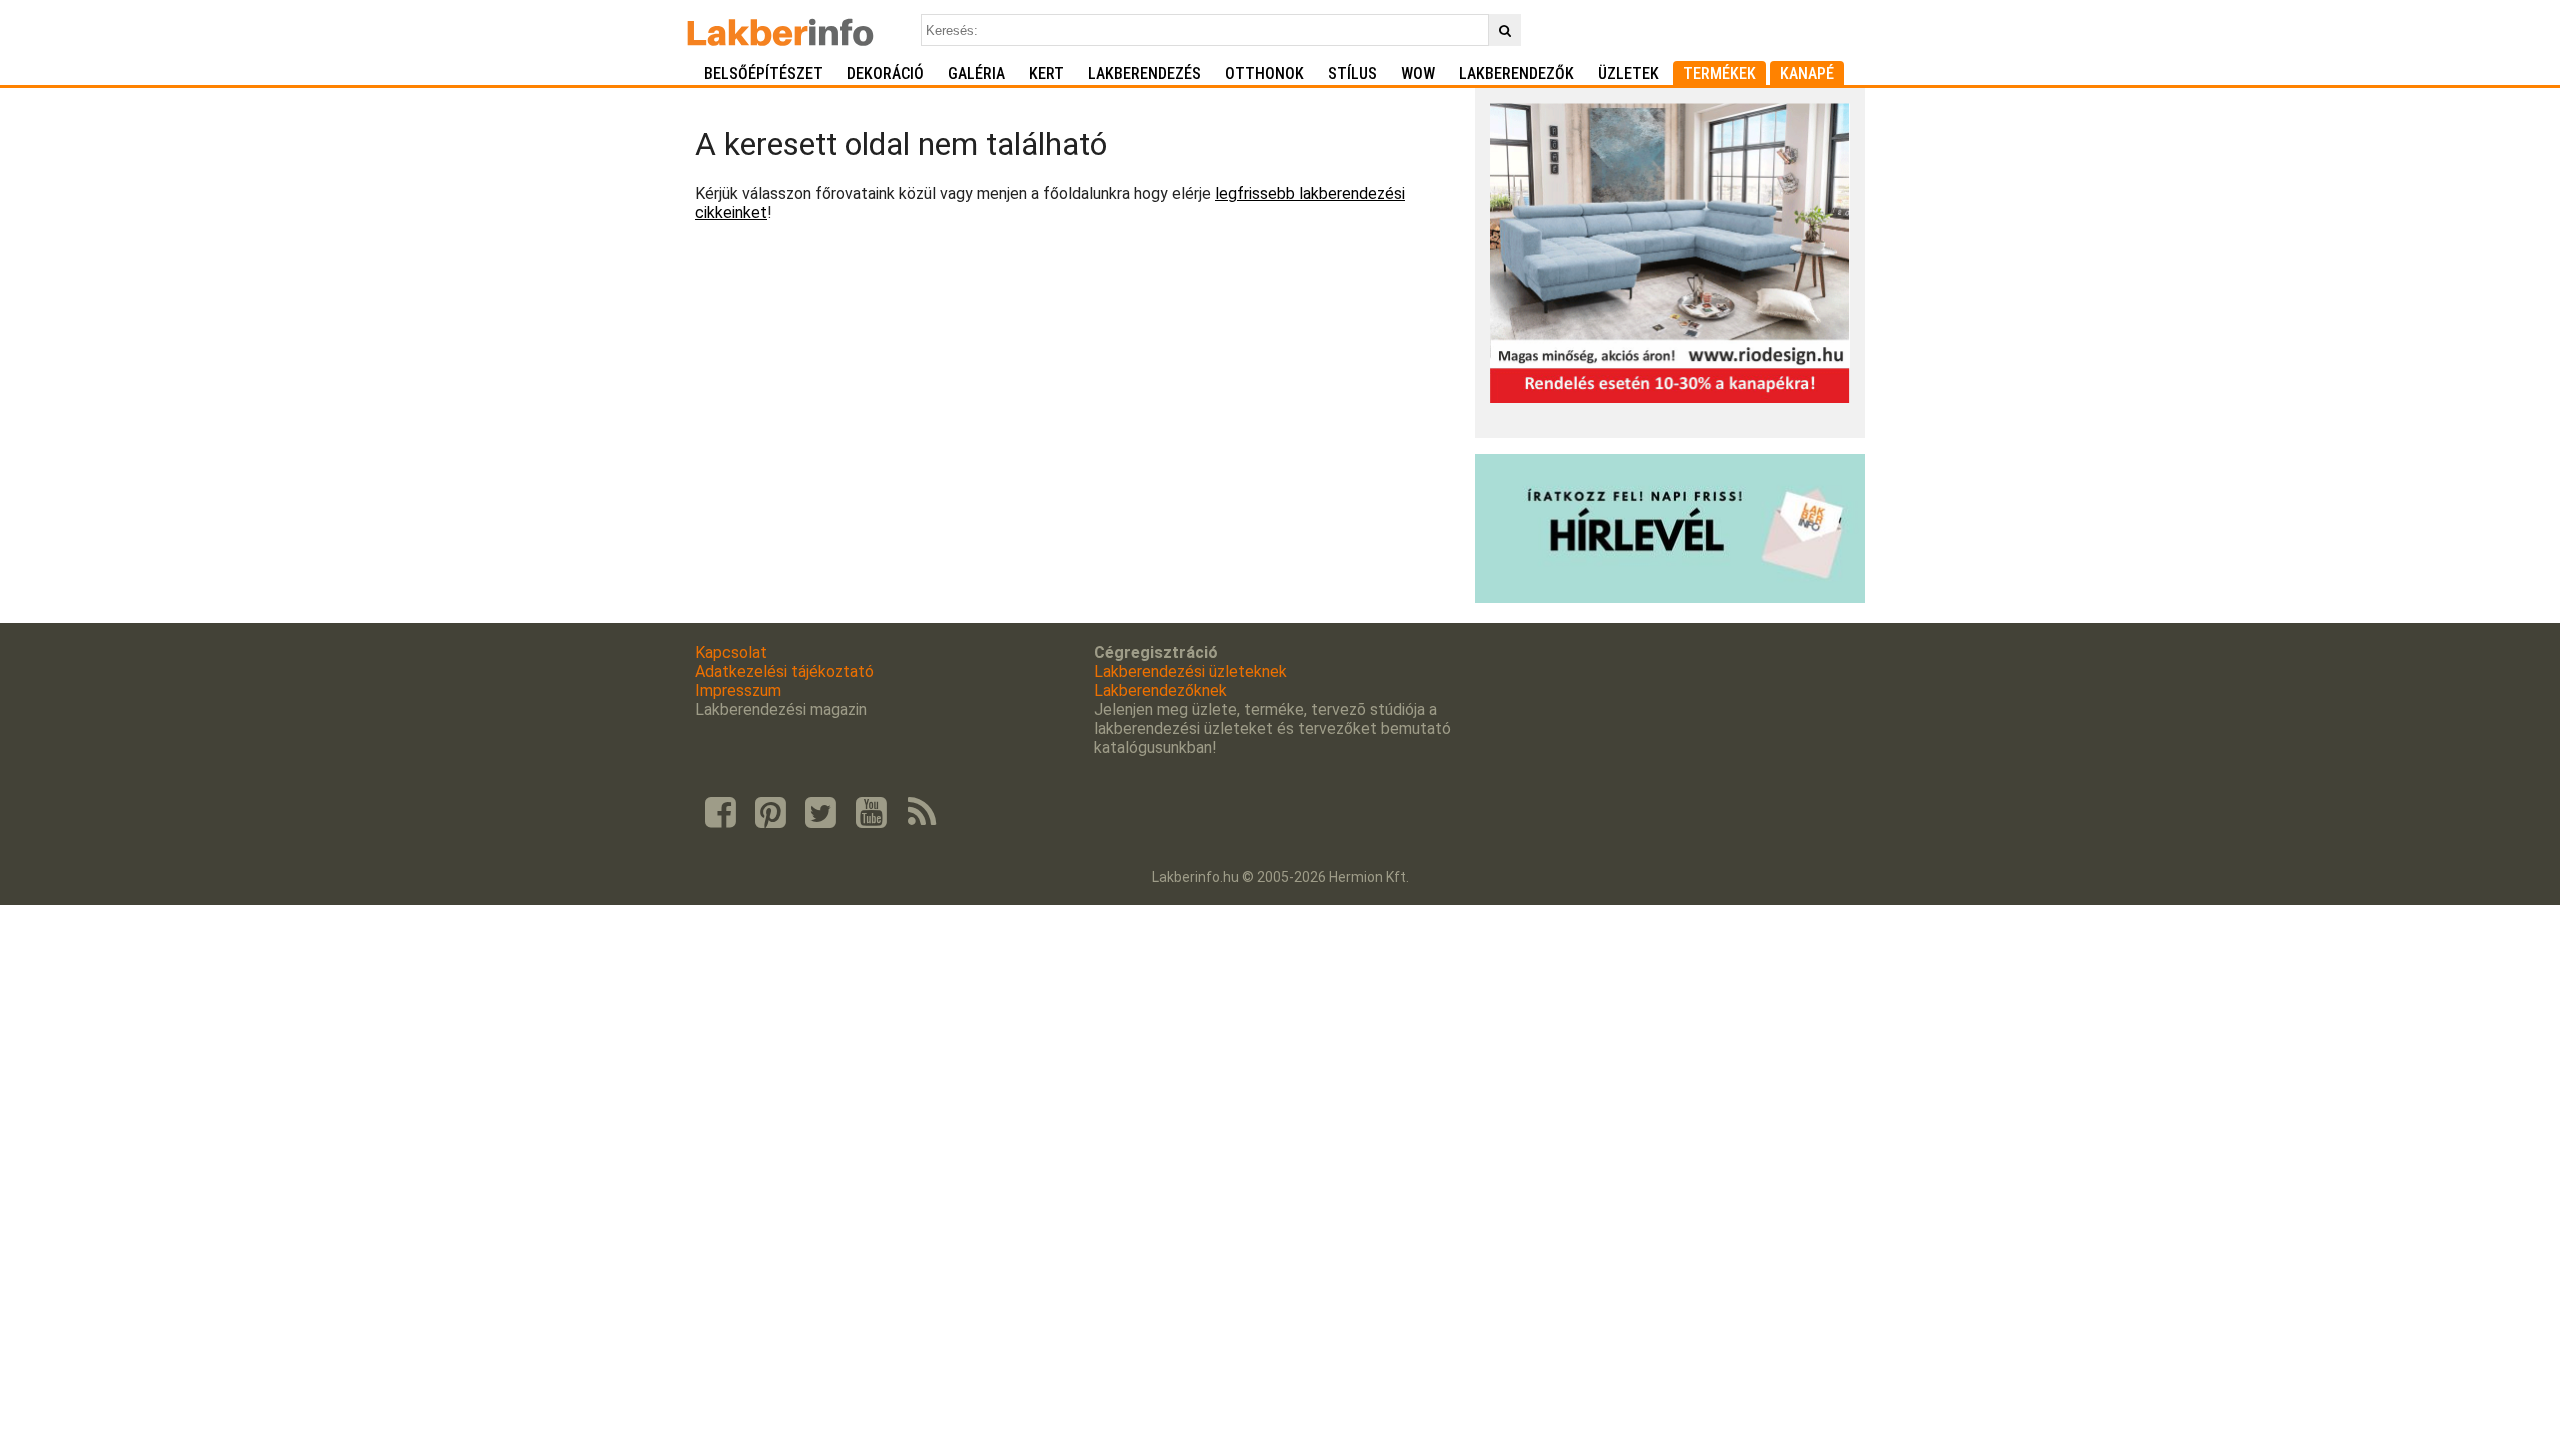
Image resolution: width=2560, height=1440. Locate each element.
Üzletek (1628, 73)
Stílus (1352, 73)
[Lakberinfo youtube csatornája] (871, 813)
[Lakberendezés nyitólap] (780, 30)
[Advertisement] (1077, 378)
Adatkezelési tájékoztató (784, 671)
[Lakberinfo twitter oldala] (821, 813)
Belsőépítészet (763, 73)
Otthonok (1264, 73)
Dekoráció (885, 73)
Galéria (976, 73)
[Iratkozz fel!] (1670, 597)
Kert (1046, 73)
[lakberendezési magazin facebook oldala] (720, 813)
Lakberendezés (1144, 73)
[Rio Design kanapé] (1670, 397)
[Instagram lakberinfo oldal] (770, 813)
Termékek (1719, 73)
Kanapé (1807, 73)
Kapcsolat (731, 652)
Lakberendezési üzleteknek (1190, 671)
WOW (1418, 73)
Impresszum (738, 690)
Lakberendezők (1516, 73)
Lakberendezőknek (1160, 690)
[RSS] (922, 813)
